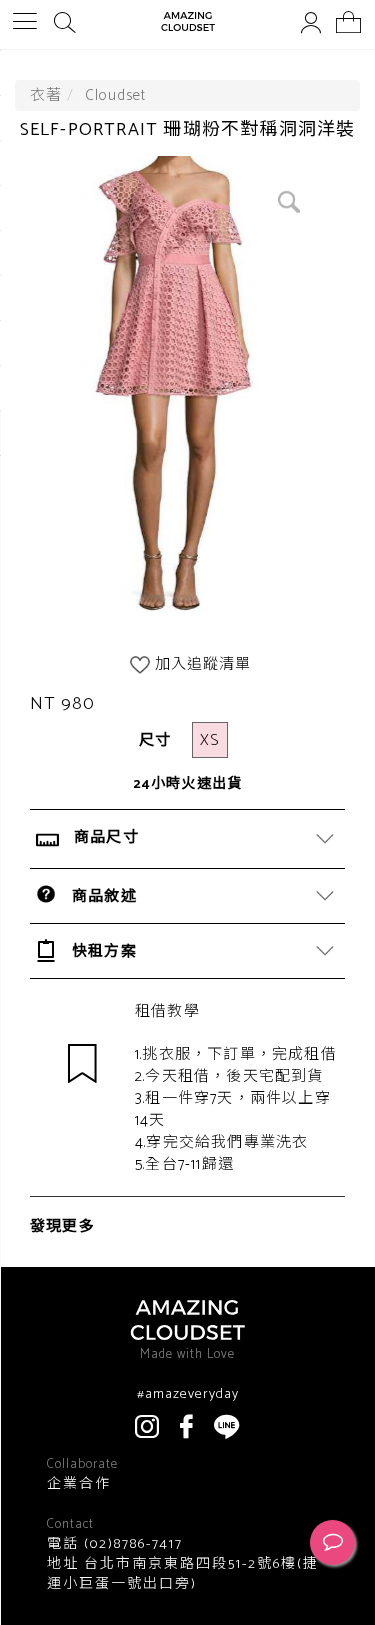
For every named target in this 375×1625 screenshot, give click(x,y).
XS (210, 740)
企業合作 (79, 1485)
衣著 (46, 95)
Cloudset (116, 95)
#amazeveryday (188, 1395)
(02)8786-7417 (131, 1544)
